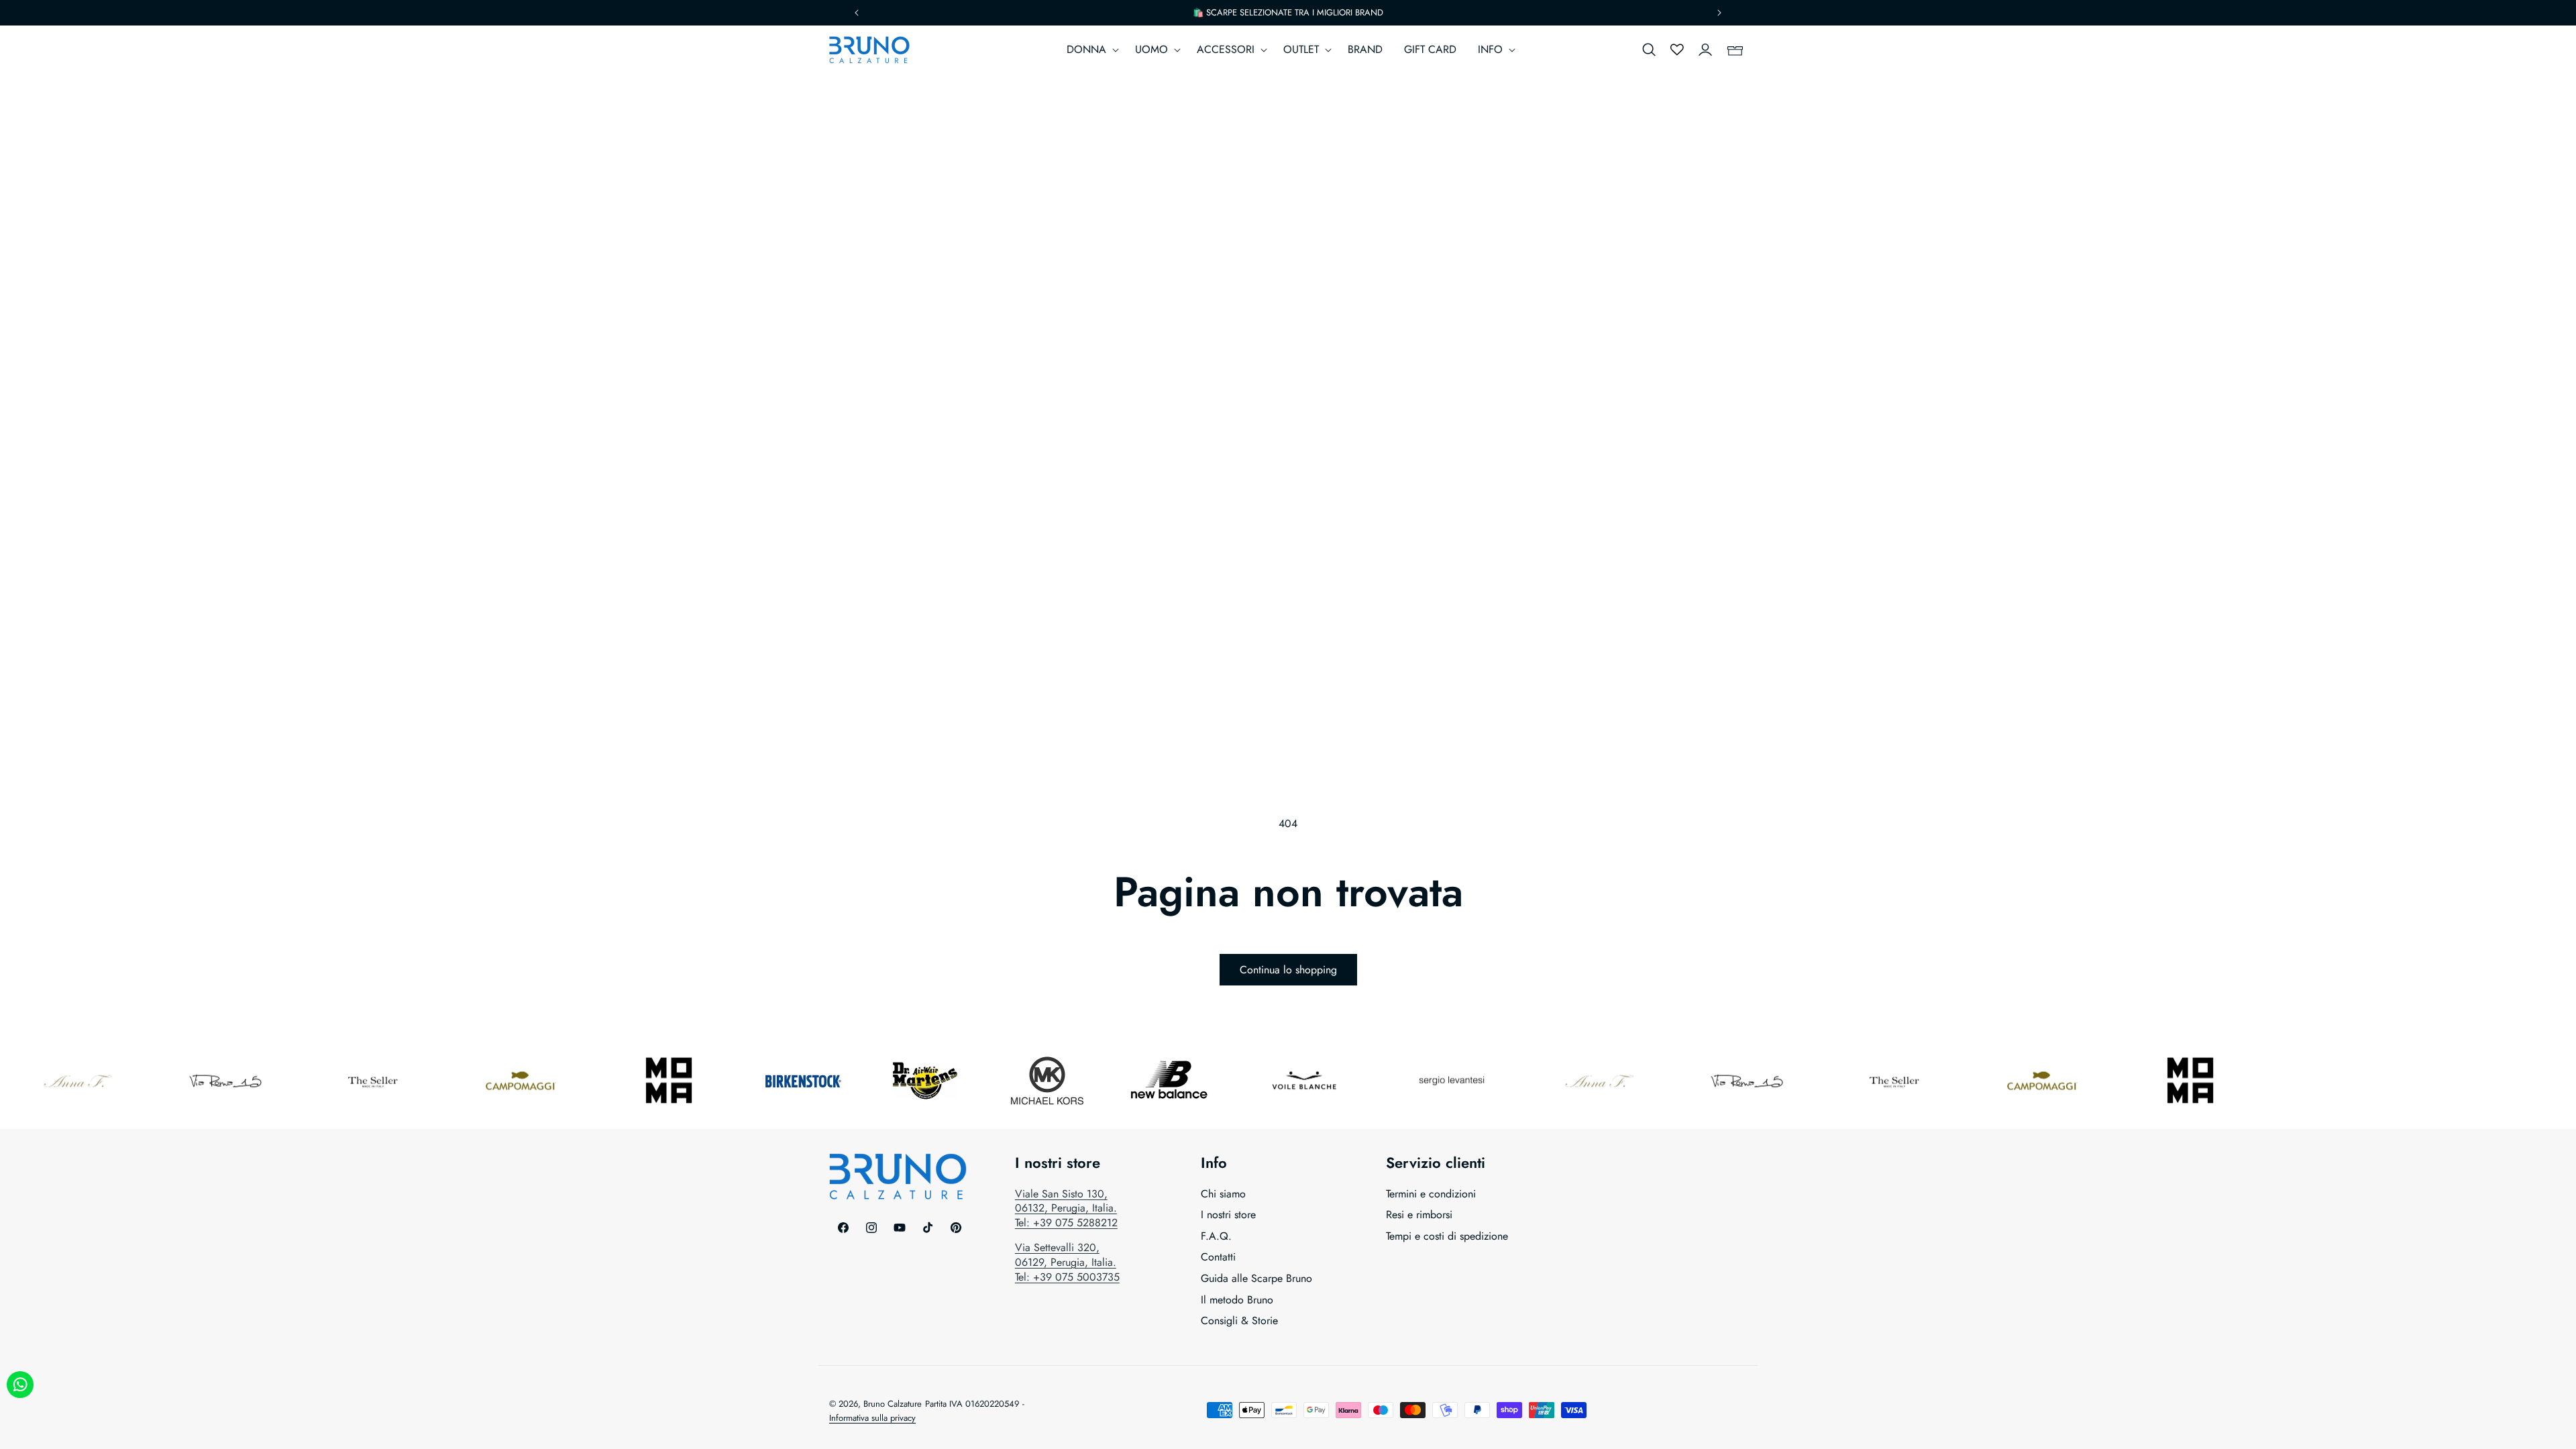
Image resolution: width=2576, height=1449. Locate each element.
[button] (1090, 50)
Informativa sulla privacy (872, 1418)
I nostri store (1228, 1215)
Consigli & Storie (1239, 1321)
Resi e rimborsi (1419, 1215)
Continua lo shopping (1288, 970)
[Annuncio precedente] (857, 13)
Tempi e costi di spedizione (1447, 1236)
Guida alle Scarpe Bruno (1256, 1278)
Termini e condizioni (1431, 1194)
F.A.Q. (1216, 1236)
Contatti (1218, 1257)
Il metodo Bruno (1237, 1300)
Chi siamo (1223, 1194)
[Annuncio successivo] (1719, 13)
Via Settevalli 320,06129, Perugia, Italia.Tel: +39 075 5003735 (1067, 1262)
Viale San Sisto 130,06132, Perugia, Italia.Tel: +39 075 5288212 (1066, 1208)
